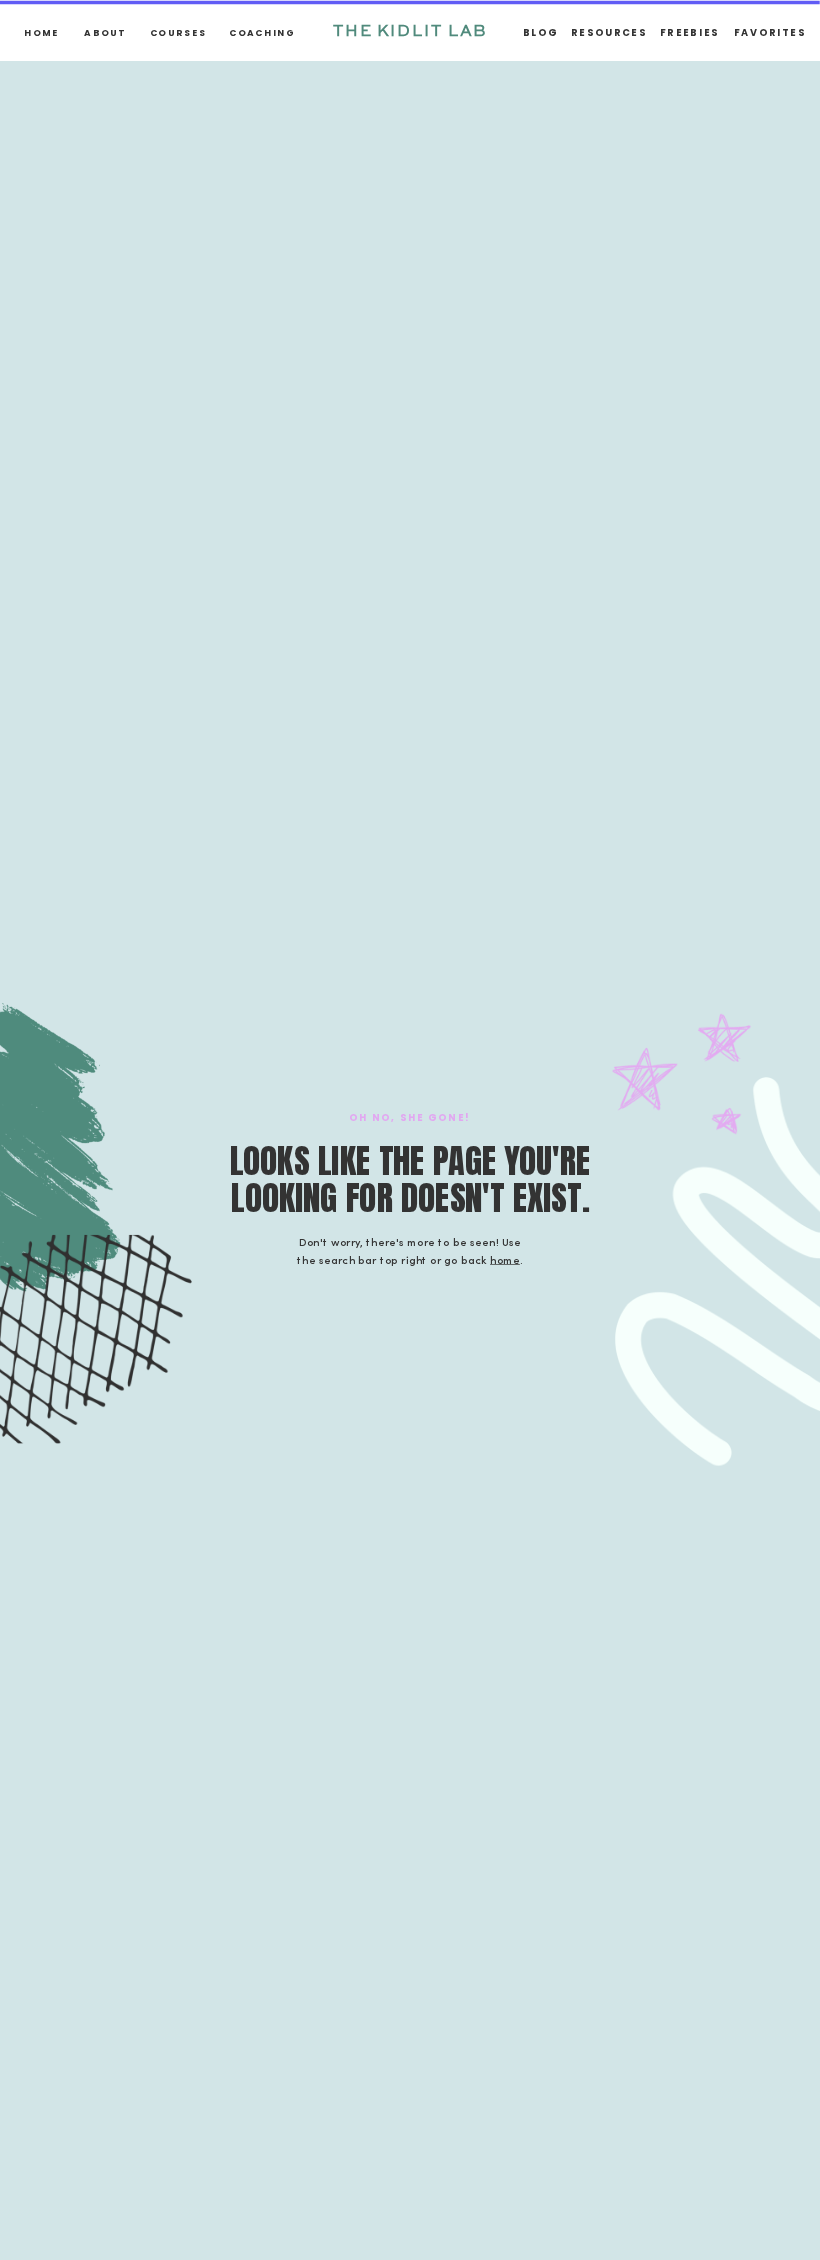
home (505, 1260)
